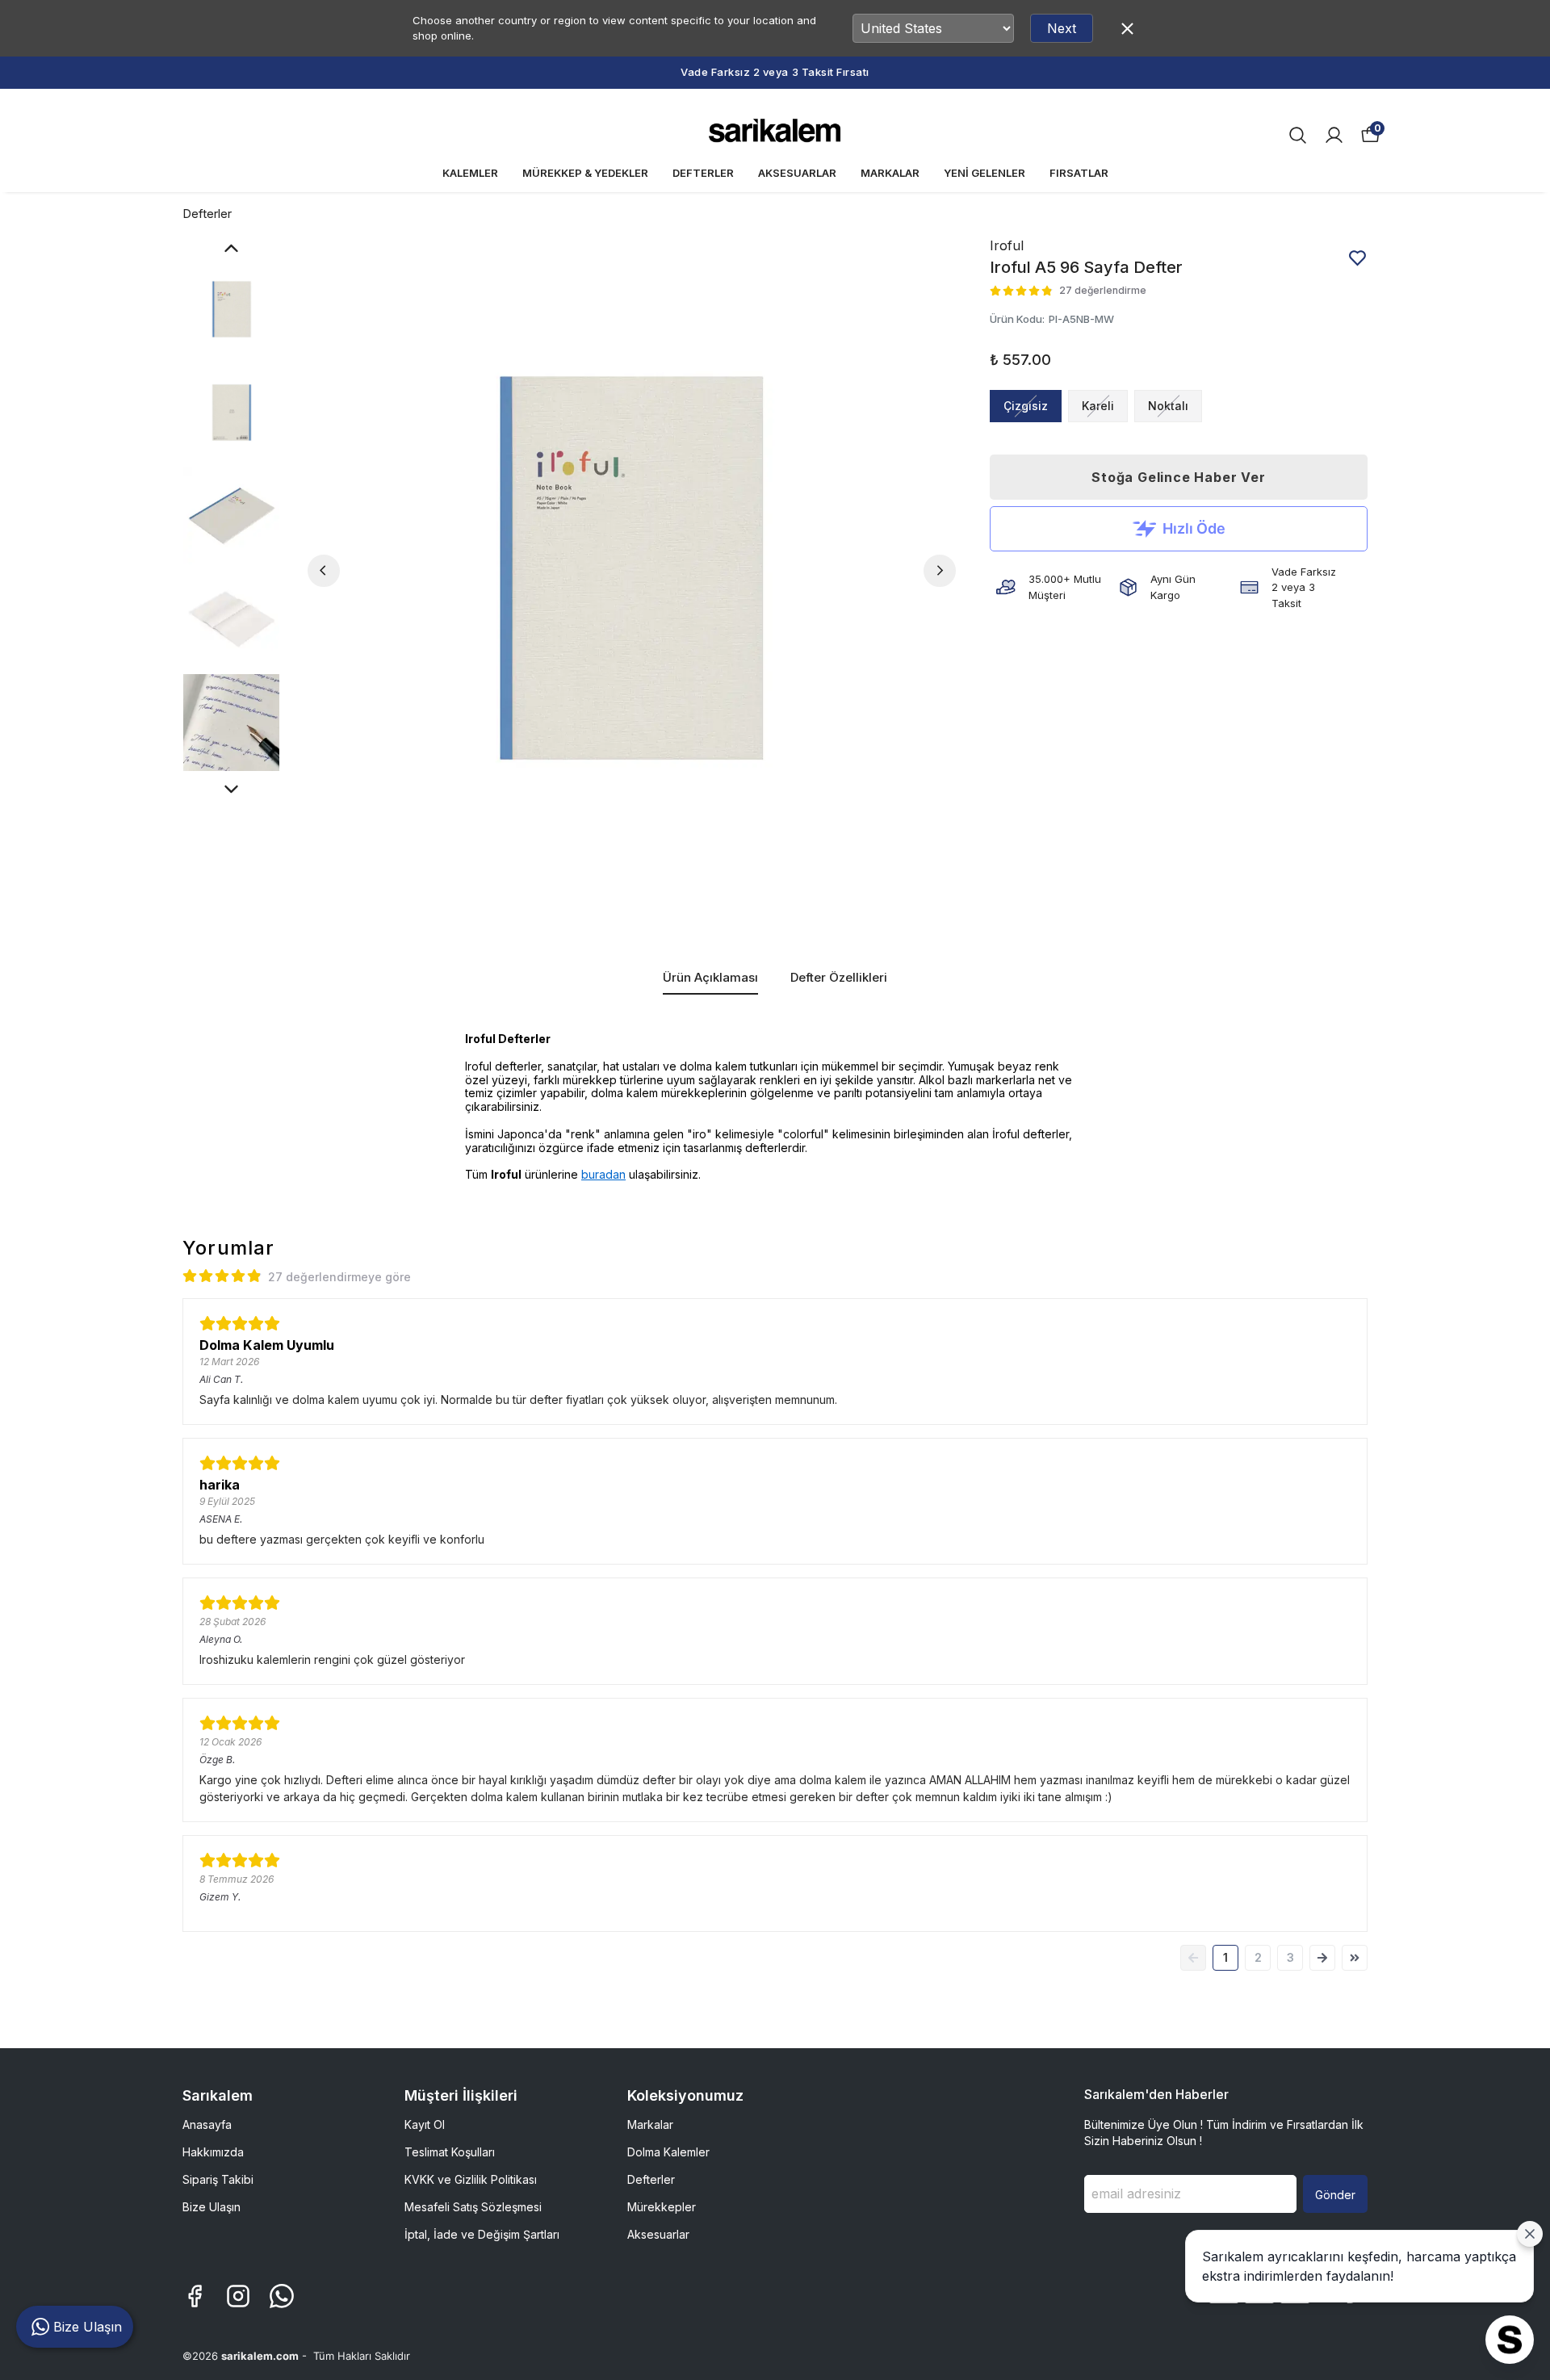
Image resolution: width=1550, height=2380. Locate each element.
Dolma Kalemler (668, 2152)
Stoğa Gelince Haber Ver (1178, 477)
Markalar (650, 2124)
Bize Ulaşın (212, 2207)
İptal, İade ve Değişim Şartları (482, 2234)
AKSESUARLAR (797, 173)
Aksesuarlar (658, 2234)
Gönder (1335, 2195)
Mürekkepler (662, 2207)
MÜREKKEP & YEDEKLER (585, 173)
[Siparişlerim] (1334, 135)
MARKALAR (890, 173)
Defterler (207, 214)
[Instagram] (238, 2296)
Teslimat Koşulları (450, 2152)
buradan (603, 1174)
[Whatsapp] (282, 2296)
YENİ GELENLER (984, 173)
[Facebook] (195, 2296)
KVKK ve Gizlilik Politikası (471, 2179)
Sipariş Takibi (218, 2179)
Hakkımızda (213, 2152)
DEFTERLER (703, 173)
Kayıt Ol (425, 2124)
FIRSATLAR (1079, 173)
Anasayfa (207, 2124)
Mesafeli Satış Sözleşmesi (473, 2207)
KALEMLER (470, 173)
